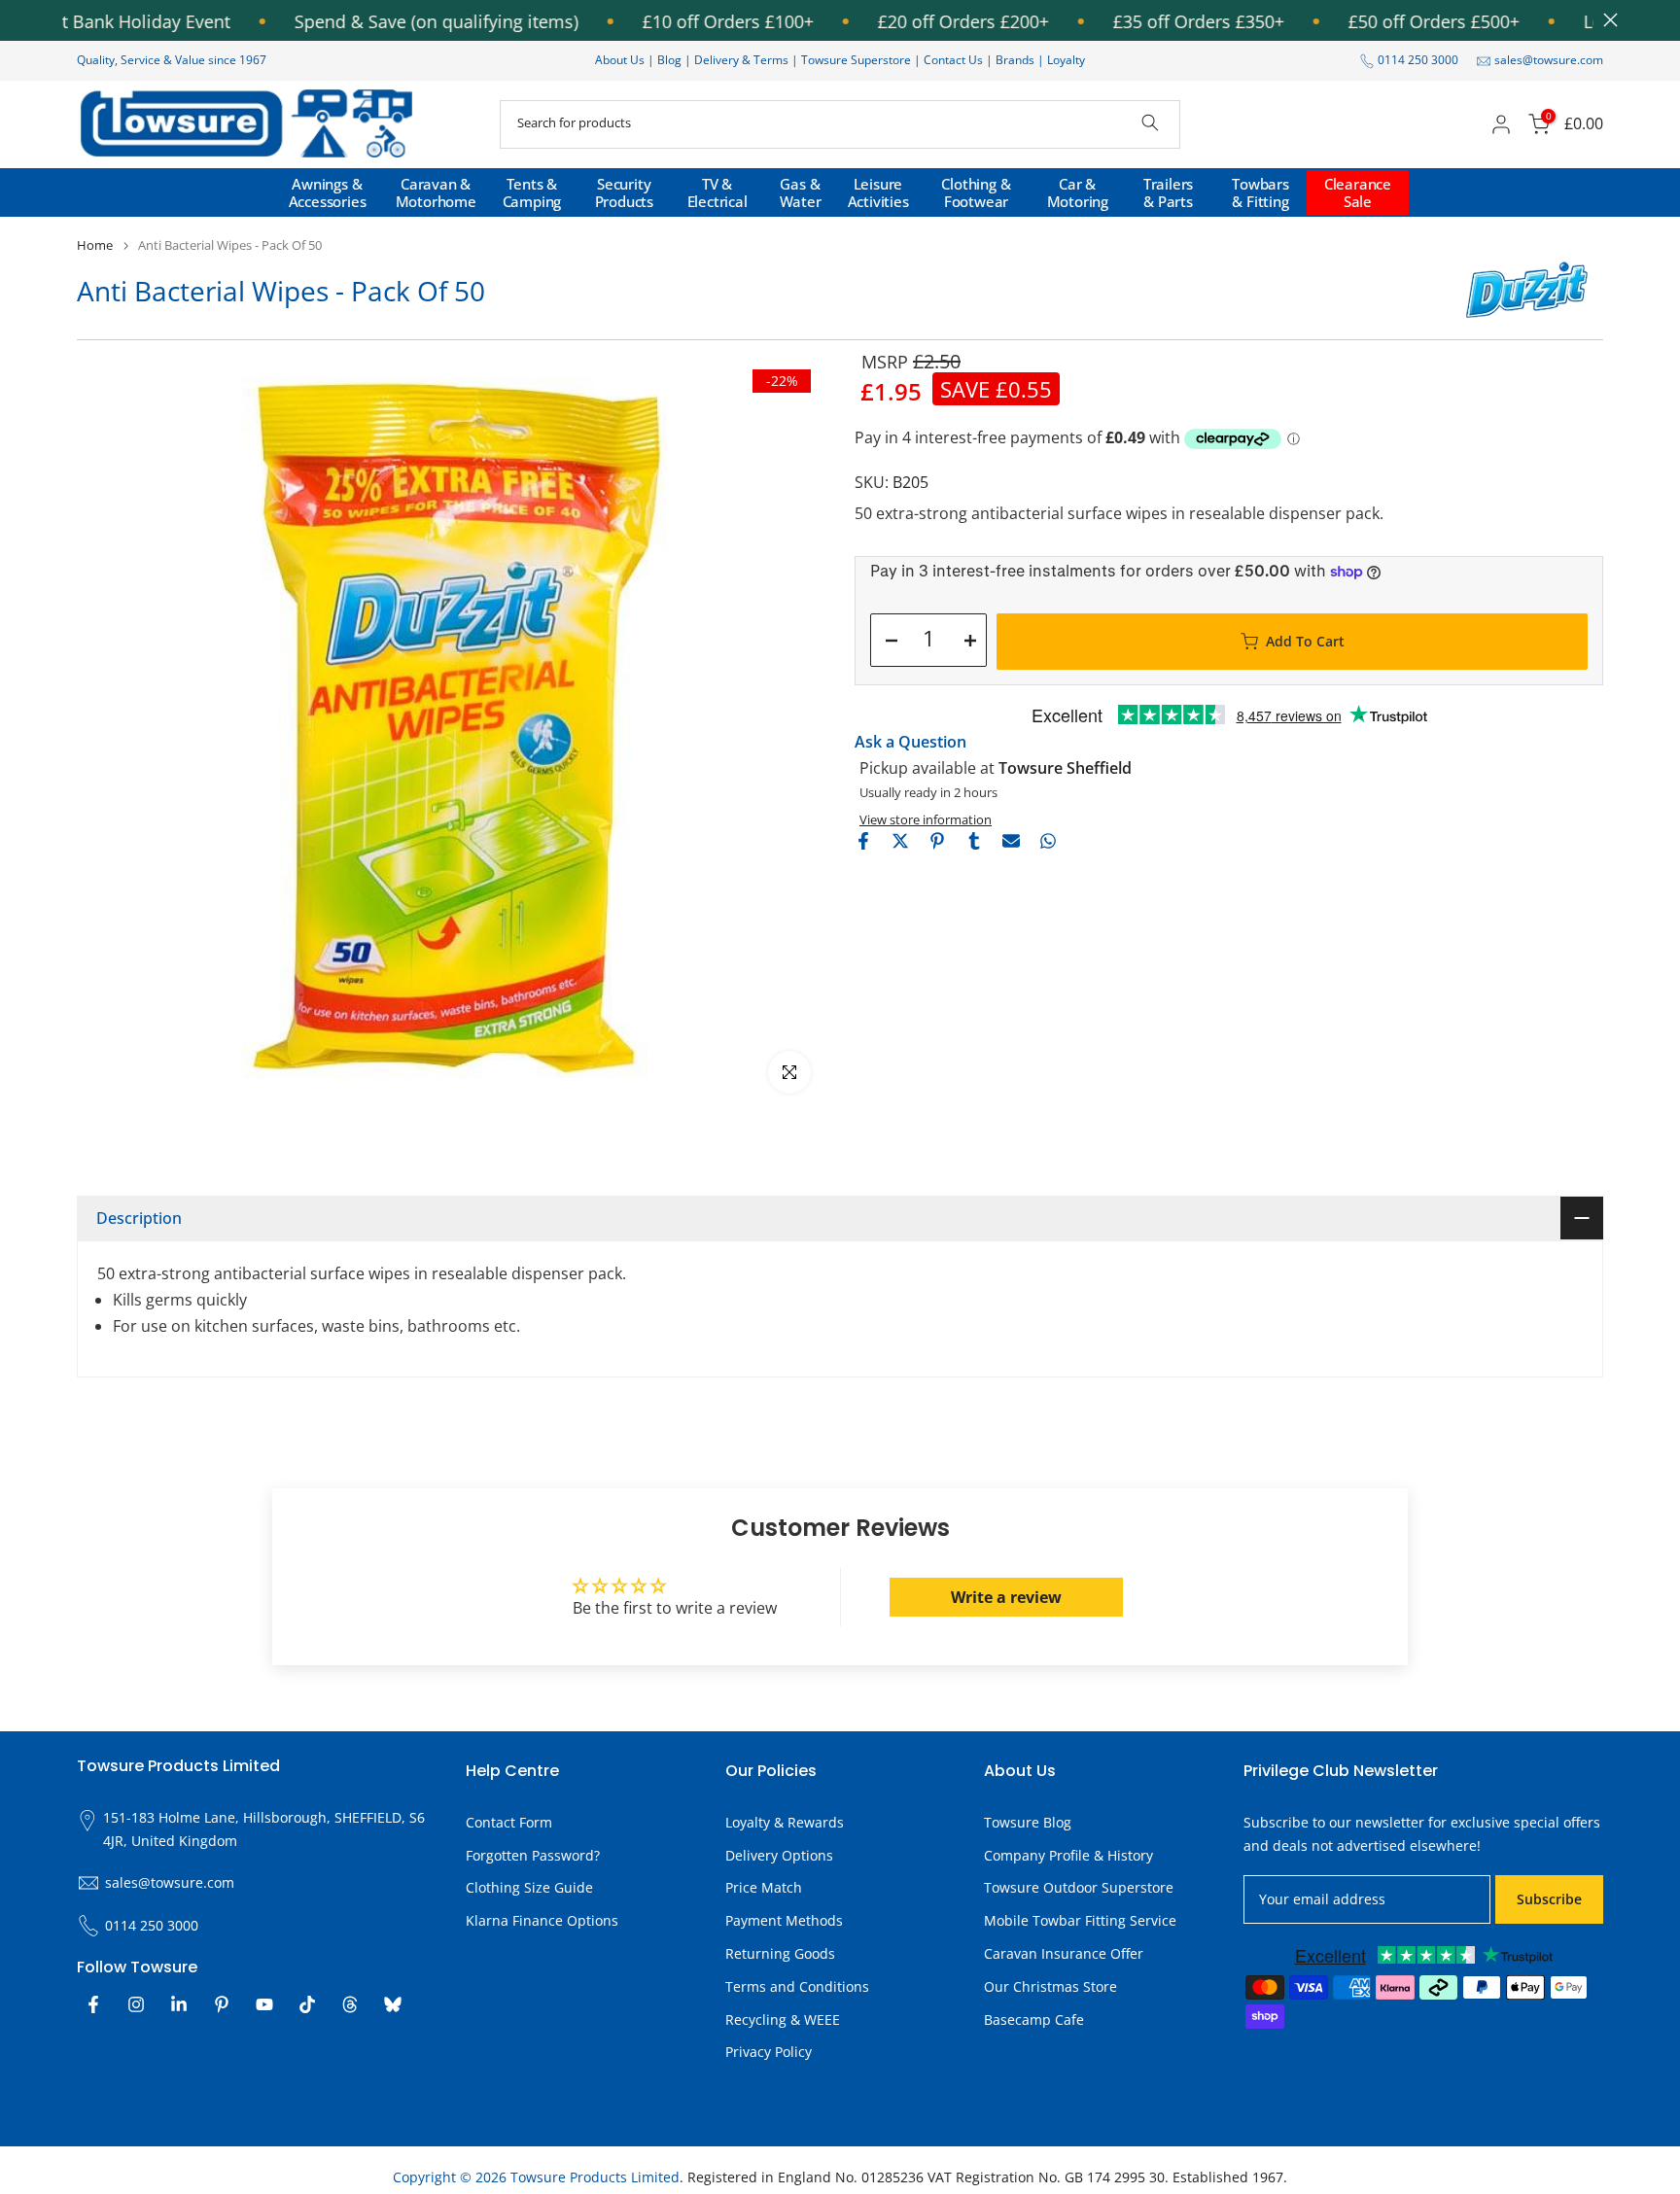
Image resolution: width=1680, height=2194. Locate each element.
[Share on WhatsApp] (1048, 841)
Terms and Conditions (797, 1986)
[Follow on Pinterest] (222, 2004)
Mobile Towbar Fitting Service (1080, 1920)
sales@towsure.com (1549, 60)
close (1606, 20)
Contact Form (509, 1822)
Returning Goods (780, 1953)
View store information (926, 819)
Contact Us (953, 60)
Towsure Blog (1028, 1822)
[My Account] (1501, 124)
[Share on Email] (1011, 841)
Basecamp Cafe (1034, 2020)
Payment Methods (784, 1920)
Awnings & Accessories (328, 192)
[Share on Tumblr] (974, 841)
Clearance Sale (1358, 192)
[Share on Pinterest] (937, 841)
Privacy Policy (769, 2052)
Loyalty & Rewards (785, 1822)
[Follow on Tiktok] (307, 2004)
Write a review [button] (1006, 1597)
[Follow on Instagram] (136, 2004)
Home (95, 245)
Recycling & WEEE (783, 2020)
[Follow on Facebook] (93, 2004)
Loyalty (1066, 60)
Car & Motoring (1078, 192)
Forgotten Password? (533, 1855)
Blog (671, 60)
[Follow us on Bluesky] (393, 2004)
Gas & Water (801, 192)
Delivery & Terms (741, 60)
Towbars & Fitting (1260, 192)
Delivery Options (779, 1855)
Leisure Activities (878, 192)
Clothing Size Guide (529, 1887)
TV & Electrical (717, 192)
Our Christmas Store (1050, 1986)
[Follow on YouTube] (264, 2004)
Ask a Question (910, 742)
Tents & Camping (532, 192)
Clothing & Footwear (976, 192)
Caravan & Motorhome (436, 192)
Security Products (624, 192)
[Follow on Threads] (350, 2004)
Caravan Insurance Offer (1064, 1953)
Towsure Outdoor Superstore (1079, 1887)
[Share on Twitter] (900, 841)
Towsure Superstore (856, 60)
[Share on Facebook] (863, 841)
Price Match (764, 1887)
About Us (620, 60)
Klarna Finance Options (542, 1920)
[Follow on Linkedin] (179, 2004)
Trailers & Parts (1168, 192)
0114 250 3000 (1418, 60)
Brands (1015, 60)
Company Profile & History (1068, 1855)
